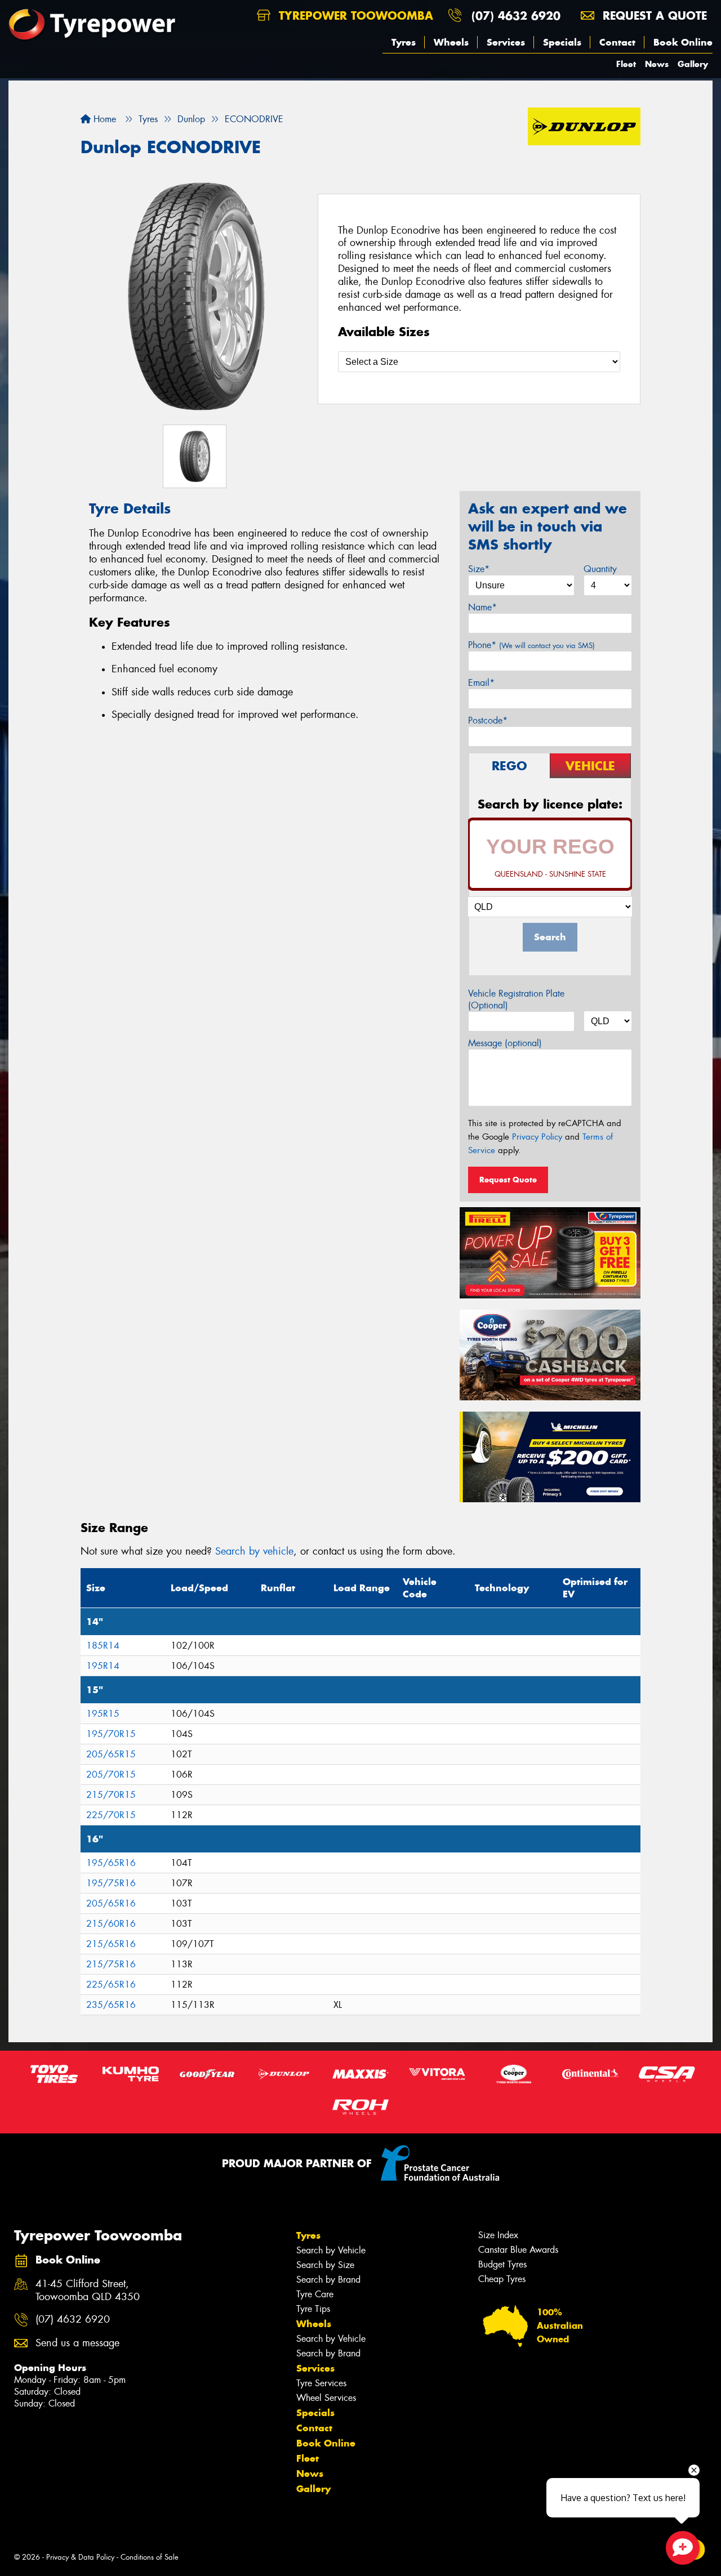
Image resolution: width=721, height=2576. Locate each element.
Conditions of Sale (150, 2557)
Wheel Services (326, 2398)
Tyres (404, 42)
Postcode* (488, 720)
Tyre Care (315, 2294)
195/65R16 (111, 1863)
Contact (617, 42)
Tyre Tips (313, 2309)
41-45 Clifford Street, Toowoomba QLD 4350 (88, 2291)
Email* (481, 683)
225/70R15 (111, 1815)
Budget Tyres (502, 2264)
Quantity (600, 569)
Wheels (451, 42)
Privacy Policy (537, 1137)
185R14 (103, 1646)
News (657, 64)
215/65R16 (111, 1944)
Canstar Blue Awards (518, 2250)
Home (103, 119)
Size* (479, 569)
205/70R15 (111, 1774)
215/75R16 (111, 1964)
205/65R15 (111, 1754)
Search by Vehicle (331, 2250)
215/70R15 (111, 1795)
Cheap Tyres (502, 2279)
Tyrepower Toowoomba (354, 15)
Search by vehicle (254, 1551)
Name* (482, 607)
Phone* (531, 645)
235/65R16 (111, 2005)
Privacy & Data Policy (80, 2557)
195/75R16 (111, 1883)
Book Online (683, 42)
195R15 (103, 1714)
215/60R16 (111, 1924)
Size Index (498, 2235)
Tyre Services (321, 2383)
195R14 (103, 1666)
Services (506, 42)
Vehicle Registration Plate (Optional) (516, 999)
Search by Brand (328, 2280)
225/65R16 (111, 1985)
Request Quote (508, 1180)
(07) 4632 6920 (516, 15)
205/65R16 (111, 1903)
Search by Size (325, 2265)
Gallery (693, 64)
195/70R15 (111, 1734)
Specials (562, 42)
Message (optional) (505, 1043)
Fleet (626, 64)
